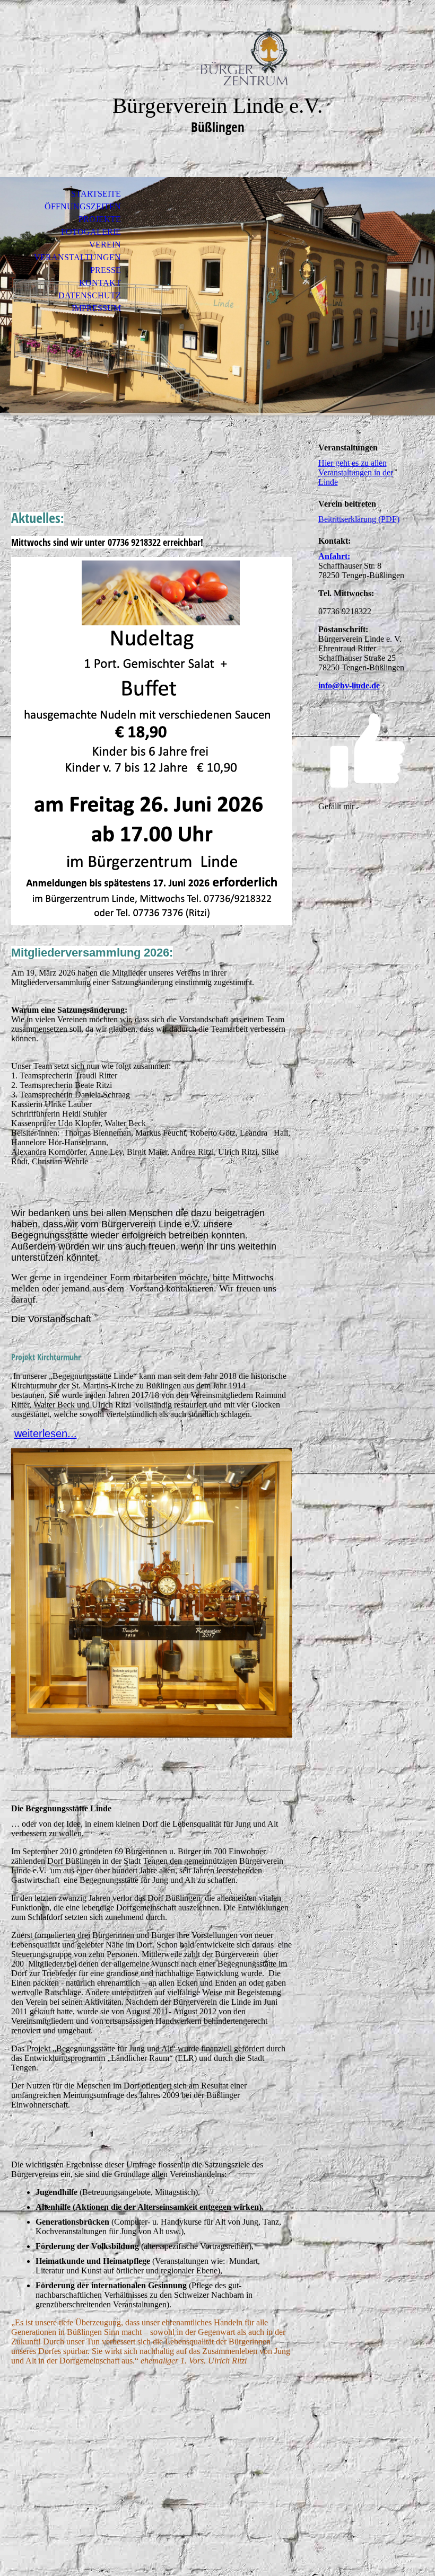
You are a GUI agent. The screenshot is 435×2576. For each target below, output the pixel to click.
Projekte (100, 219)
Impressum (96, 308)
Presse (106, 270)
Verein (105, 245)
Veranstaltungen (77, 257)
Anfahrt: (334, 556)
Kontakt (100, 283)
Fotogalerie (91, 232)
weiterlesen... (46, 1433)
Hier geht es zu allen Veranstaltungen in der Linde (356, 472)
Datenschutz (90, 295)
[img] (217, 57)
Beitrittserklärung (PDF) (359, 519)
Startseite (96, 194)
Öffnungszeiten (83, 206)
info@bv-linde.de (349, 685)
